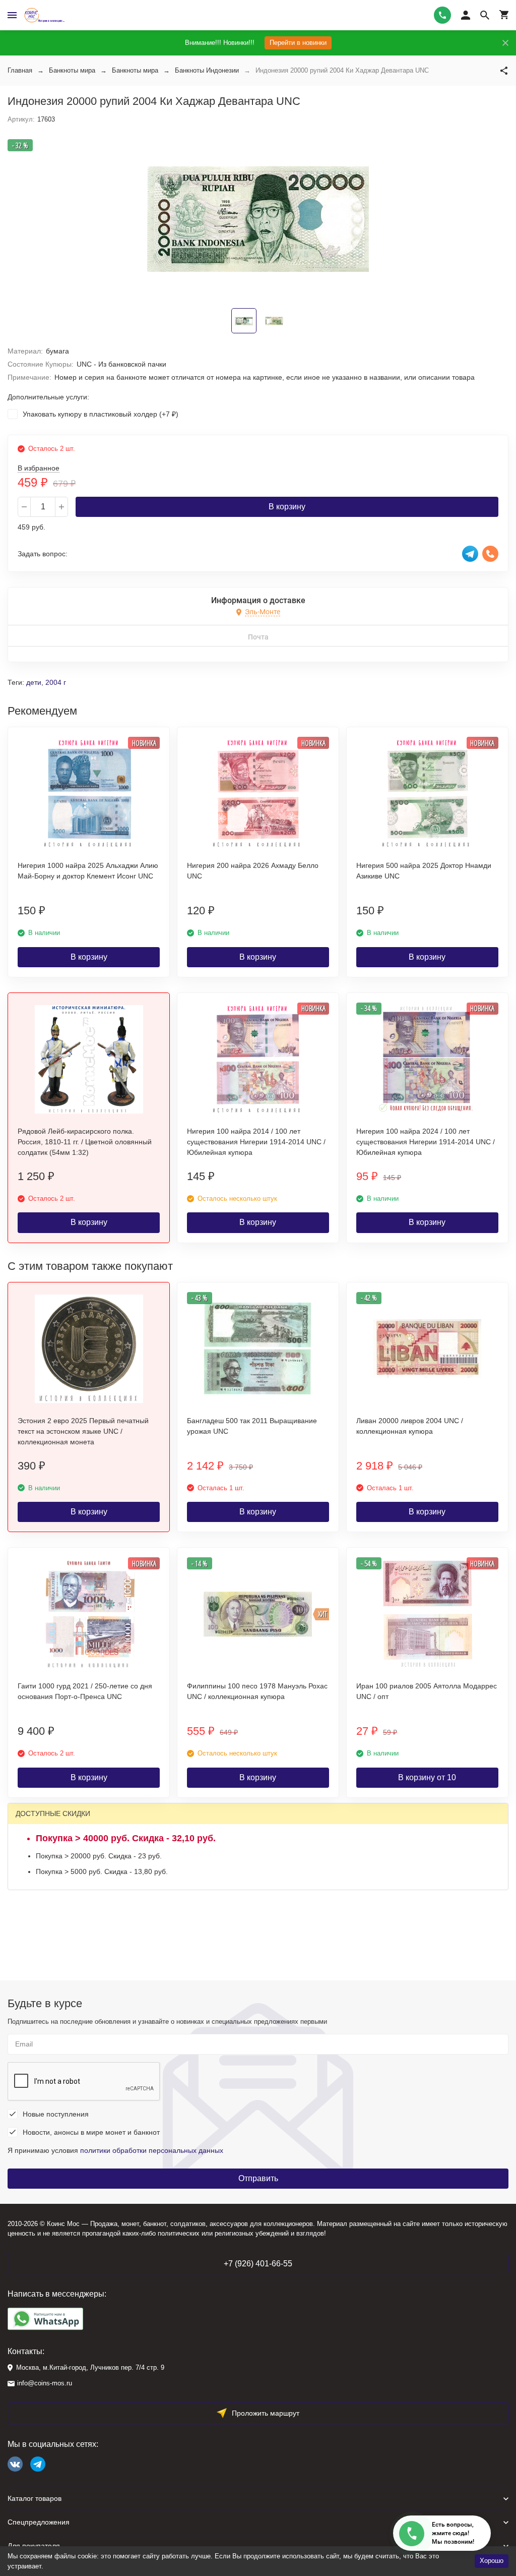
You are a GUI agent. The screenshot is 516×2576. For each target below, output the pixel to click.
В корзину (287, 507)
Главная (20, 70)
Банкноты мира (72, 70)
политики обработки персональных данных (152, 2150)
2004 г (56, 682)
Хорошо (492, 2561)
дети (34, 682)
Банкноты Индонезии (207, 70)
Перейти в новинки (298, 43)
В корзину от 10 (427, 1777)
